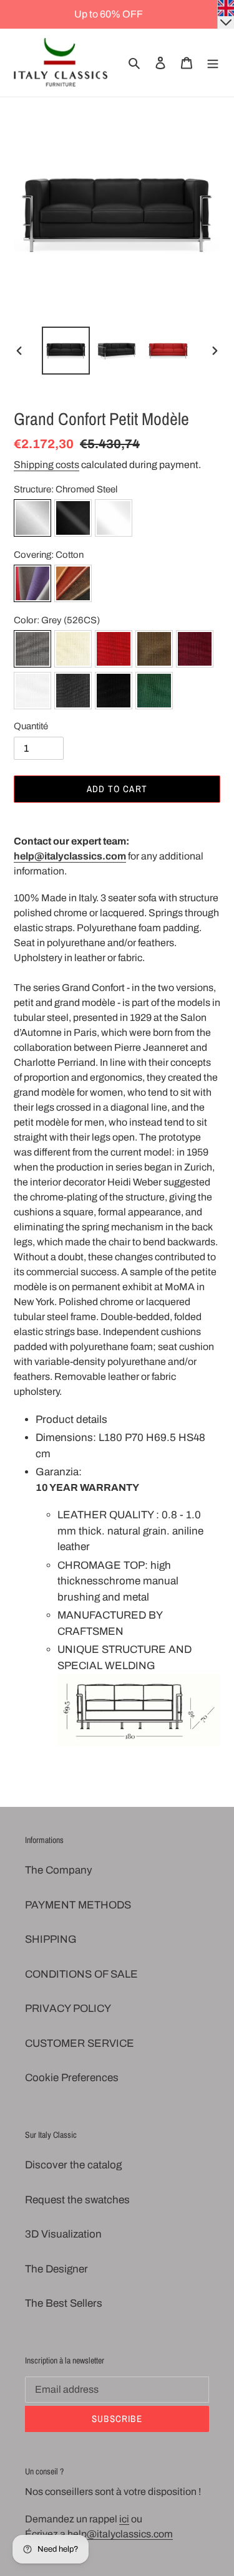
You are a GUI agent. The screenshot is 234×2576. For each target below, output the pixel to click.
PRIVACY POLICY (68, 2009)
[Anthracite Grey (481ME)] (73, 693)
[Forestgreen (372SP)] (154, 693)
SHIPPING (51, 1939)
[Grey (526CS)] (32, 651)
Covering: (49, 555)
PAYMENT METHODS (78, 1905)
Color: (57, 620)
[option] (66, 351)
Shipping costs (46, 465)
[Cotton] (32, 586)
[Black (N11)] (114, 693)
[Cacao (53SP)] (154, 651)
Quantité (31, 726)
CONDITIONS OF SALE (81, 1974)
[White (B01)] (32, 693)
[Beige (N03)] (73, 651)
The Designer (56, 2269)
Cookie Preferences (72, 2078)
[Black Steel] (73, 520)
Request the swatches (77, 2200)
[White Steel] (114, 520)
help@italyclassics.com (70, 856)
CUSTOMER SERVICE (80, 2043)
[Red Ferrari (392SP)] (114, 651)
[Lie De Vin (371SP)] (195, 651)
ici (124, 2519)
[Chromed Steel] (32, 520)
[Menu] (213, 63)
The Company (59, 1870)
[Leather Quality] (73, 586)
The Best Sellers (64, 2303)
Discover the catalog (73, 2165)
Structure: (66, 489)
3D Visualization (63, 2234)
